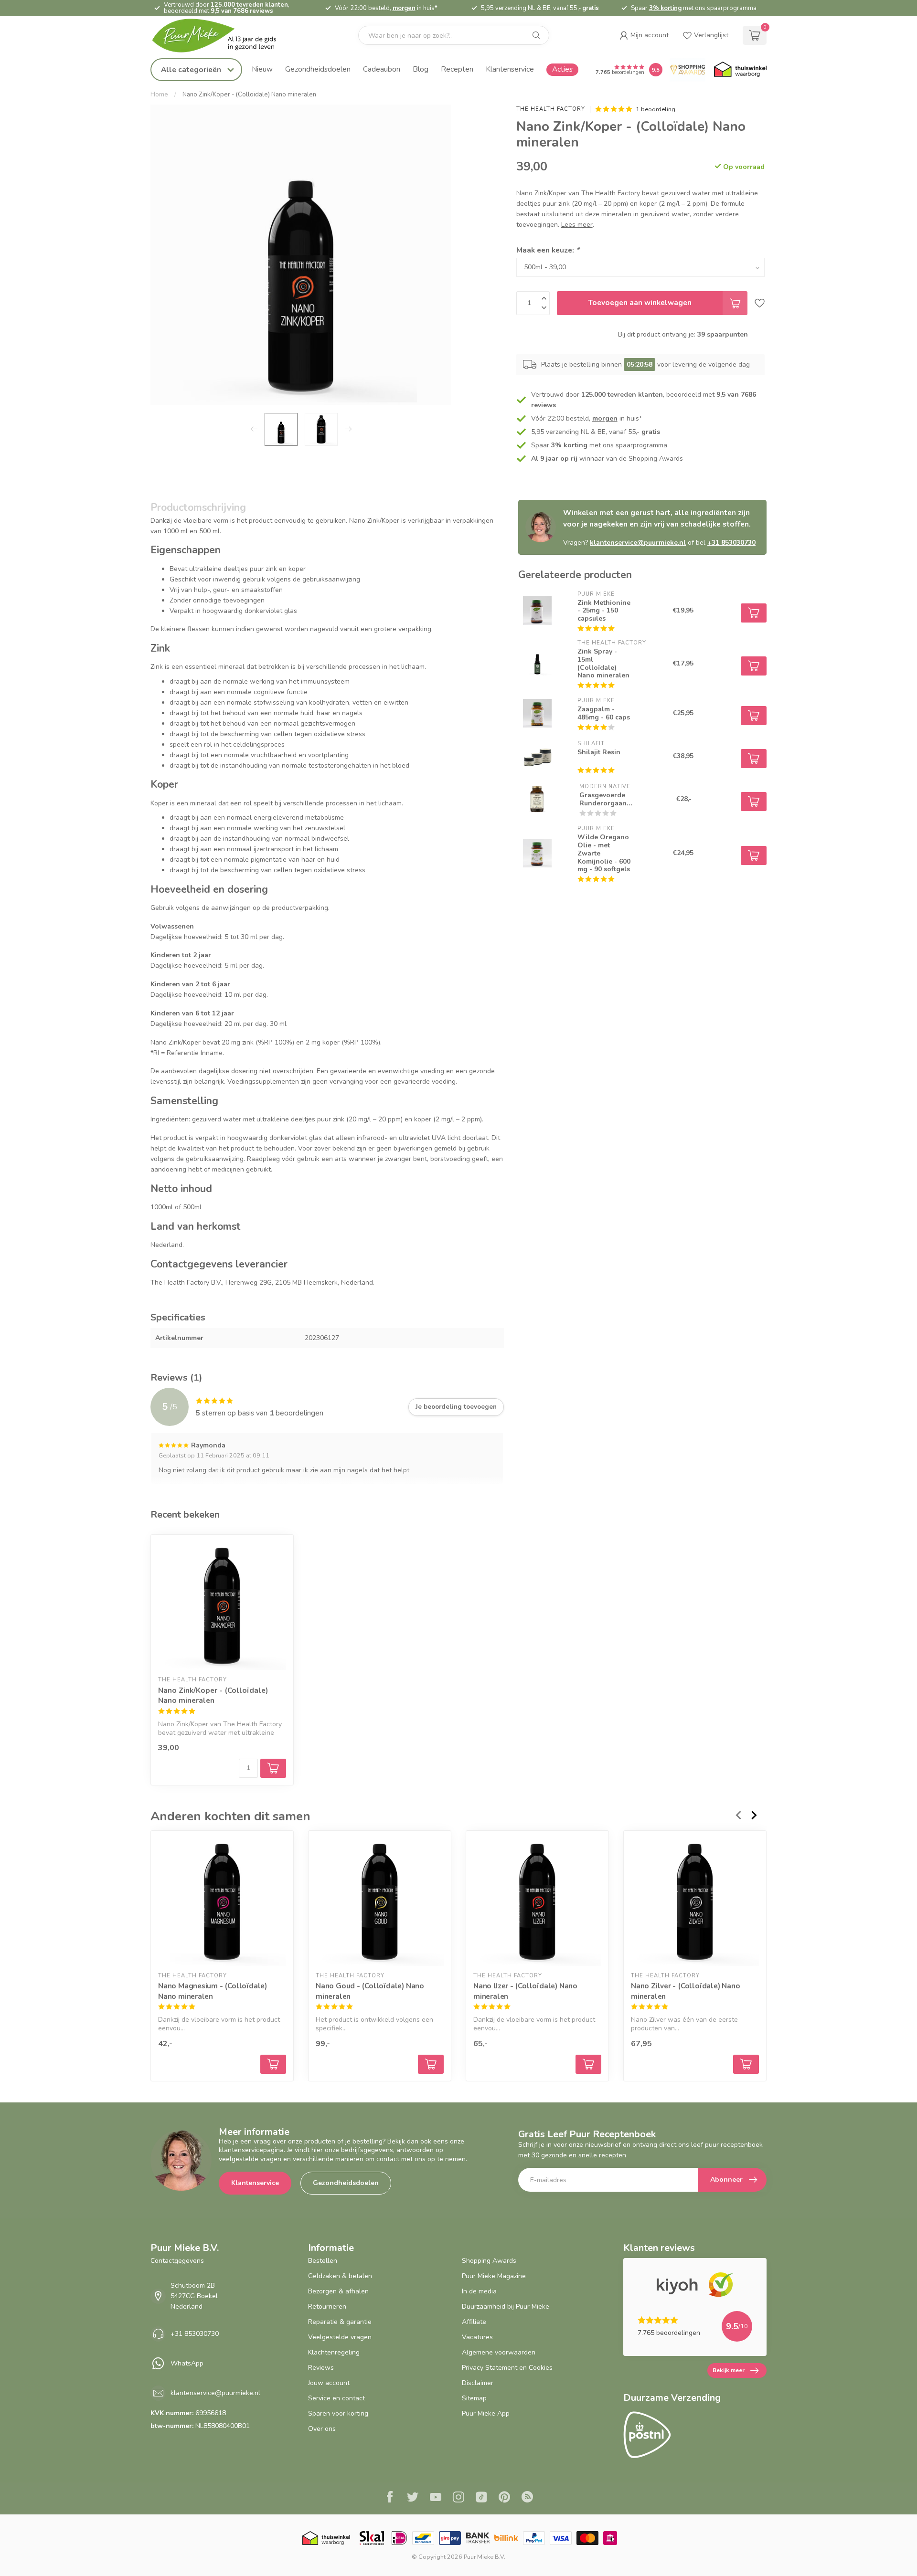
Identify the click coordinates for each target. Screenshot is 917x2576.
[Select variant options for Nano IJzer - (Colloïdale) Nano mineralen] (588, 2064)
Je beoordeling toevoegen (456, 1407)
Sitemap (474, 2398)
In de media (479, 2291)
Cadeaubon (382, 69)
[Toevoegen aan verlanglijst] (760, 303)
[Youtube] (436, 2498)
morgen (404, 8)
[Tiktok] (481, 2498)
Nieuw (262, 69)
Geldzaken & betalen (340, 2276)
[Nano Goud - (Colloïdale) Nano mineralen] (380, 1902)
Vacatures (477, 2337)
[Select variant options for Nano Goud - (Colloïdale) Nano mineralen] (431, 2064)
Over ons (322, 2429)
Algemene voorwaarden (499, 2352)
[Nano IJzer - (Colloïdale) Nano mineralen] (537, 1902)
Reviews (321, 2368)
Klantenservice (510, 69)
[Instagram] (458, 2498)
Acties (562, 69)
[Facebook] (390, 2498)
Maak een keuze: (548, 250)
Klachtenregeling (334, 2352)
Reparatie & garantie (340, 2322)
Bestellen (323, 2261)
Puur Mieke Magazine (494, 2276)
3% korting (665, 8)
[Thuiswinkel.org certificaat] (740, 70)
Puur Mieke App (486, 2413)
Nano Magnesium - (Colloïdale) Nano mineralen (213, 1991)
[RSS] (527, 2498)
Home (159, 95)
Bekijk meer (729, 2370)
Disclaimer (478, 2383)
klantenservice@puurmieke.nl (638, 543)
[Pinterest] (504, 2498)
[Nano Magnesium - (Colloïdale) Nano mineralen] (222, 1902)
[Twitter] (413, 2498)
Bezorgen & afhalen (338, 2291)
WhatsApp (187, 2363)
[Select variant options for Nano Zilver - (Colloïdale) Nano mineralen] (746, 2064)
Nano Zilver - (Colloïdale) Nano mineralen (686, 1991)
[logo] (222, 36)
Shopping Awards (489, 2261)
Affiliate (474, 2322)
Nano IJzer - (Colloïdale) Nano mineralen (525, 1991)
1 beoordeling (656, 109)
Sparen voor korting (338, 2413)
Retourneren (327, 2307)
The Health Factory (551, 109)
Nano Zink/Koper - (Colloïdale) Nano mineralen (249, 95)
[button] (644, 35)
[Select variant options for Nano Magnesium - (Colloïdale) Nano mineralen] (273, 2064)
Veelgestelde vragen (340, 2337)
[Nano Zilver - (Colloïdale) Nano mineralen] (695, 1902)
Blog (421, 69)
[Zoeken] (536, 35)
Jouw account (329, 2383)
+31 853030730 (731, 543)
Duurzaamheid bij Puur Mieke (506, 2307)
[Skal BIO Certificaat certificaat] (372, 2538)
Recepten (457, 69)
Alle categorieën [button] (192, 69)
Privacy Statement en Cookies (507, 2368)
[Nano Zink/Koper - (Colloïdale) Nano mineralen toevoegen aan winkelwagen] (273, 1768)
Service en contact (336, 2398)
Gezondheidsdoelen (318, 69)
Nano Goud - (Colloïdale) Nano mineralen (370, 1991)
